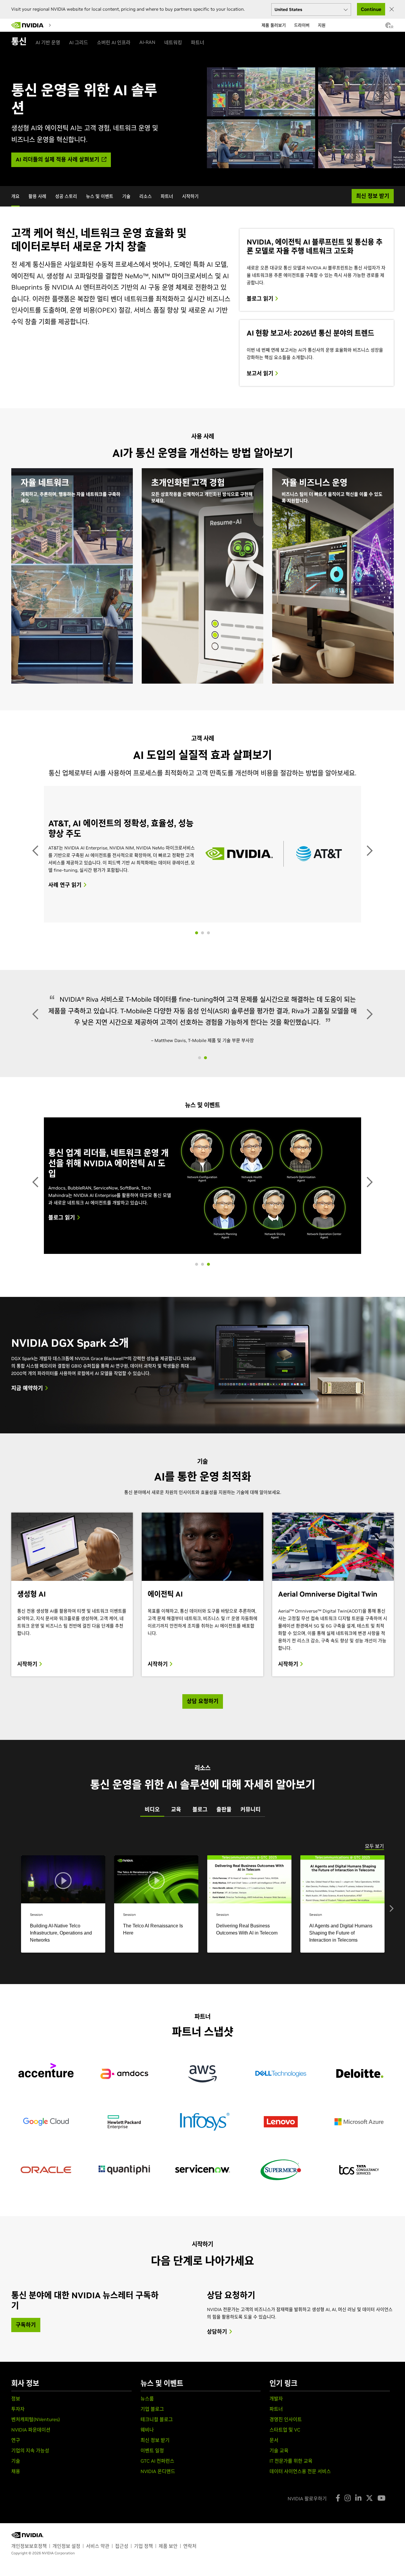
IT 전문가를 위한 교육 (291, 2419)
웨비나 (147, 2388)
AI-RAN (147, 42)
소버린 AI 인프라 (114, 42)
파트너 (198, 42)
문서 (274, 2398)
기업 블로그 (152, 2367)
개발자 (276, 2357)
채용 (16, 2429)
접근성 (122, 2504)
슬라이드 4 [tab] (208, 1222)
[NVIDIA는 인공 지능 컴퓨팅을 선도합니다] (28, 25)
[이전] (36, 829)
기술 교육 (279, 2409)
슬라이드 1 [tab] (197, 891)
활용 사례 (37, 196)
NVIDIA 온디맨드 (158, 2429)
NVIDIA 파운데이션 (31, 2388)
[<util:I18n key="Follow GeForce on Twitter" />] (369, 2456)
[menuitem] (59, 25)
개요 (15, 196)
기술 (126, 196)
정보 (16, 2357)
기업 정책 (143, 2504)
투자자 (18, 2367)
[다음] (369, 829)
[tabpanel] (203, 1847)
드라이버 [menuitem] (302, 25)
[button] (388, 27)
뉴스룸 (147, 2357)
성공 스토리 (66, 196)
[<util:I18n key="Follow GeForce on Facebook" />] (338, 2456)
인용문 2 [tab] (205, 1016)
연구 (16, 2398)
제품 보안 (168, 2504)
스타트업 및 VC (285, 2388)
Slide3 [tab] (197, 1222)
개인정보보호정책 (29, 2504)
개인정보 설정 (66, 2504)
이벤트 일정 (152, 2409)
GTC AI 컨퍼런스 (157, 2419)
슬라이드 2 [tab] (203, 891)
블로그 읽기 (261, 299)
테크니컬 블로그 (157, 2378)
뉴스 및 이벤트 (100, 196)
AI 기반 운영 (48, 42)
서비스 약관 (98, 2504)
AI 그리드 (79, 42)
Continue (371, 9)
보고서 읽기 (261, 374)
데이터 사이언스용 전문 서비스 (300, 2429)
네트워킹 (173, 42)
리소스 (146, 196)
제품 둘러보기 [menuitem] (274, 25)
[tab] (152, 1768)
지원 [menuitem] (322, 25)
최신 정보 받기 (155, 2398)
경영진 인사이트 (286, 2378)
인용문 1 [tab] (200, 1016)
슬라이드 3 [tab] (208, 891)
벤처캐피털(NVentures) (36, 2378)
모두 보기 (374, 1804)
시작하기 (190, 196)
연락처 (190, 2504)
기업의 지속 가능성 (30, 2409)
